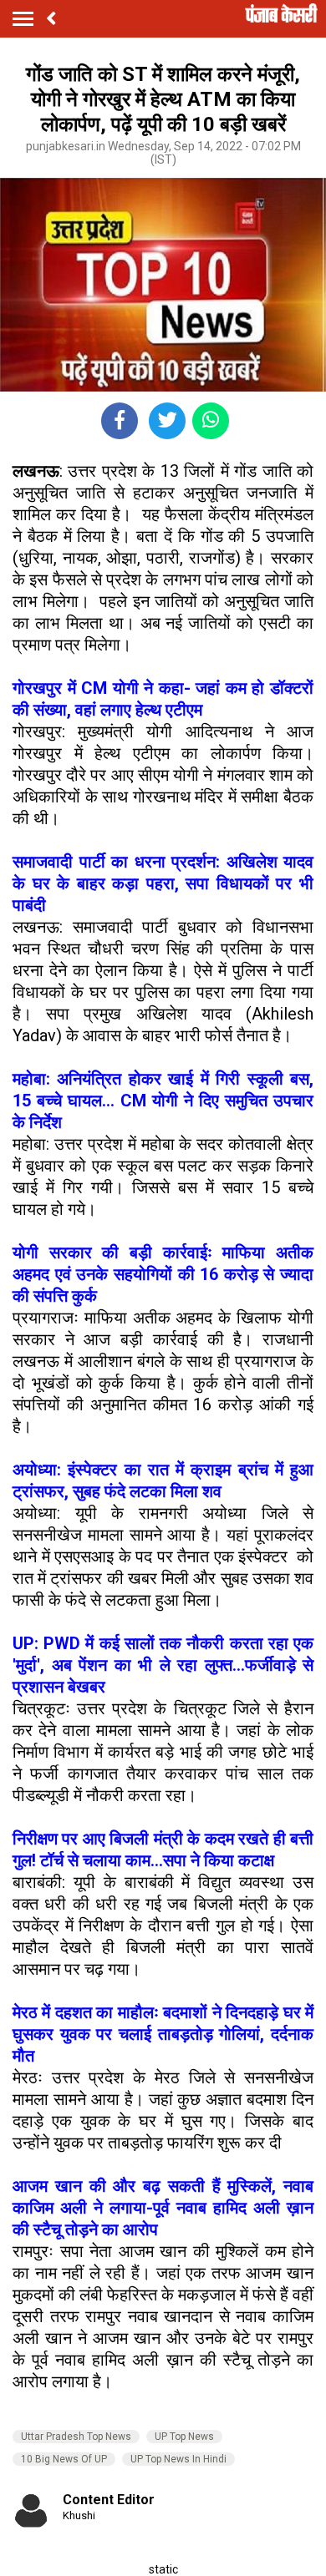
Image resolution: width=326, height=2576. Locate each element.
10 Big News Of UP (64, 2459)
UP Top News (184, 2437)
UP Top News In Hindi (178, 2459)
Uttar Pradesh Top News (76, 2437)
